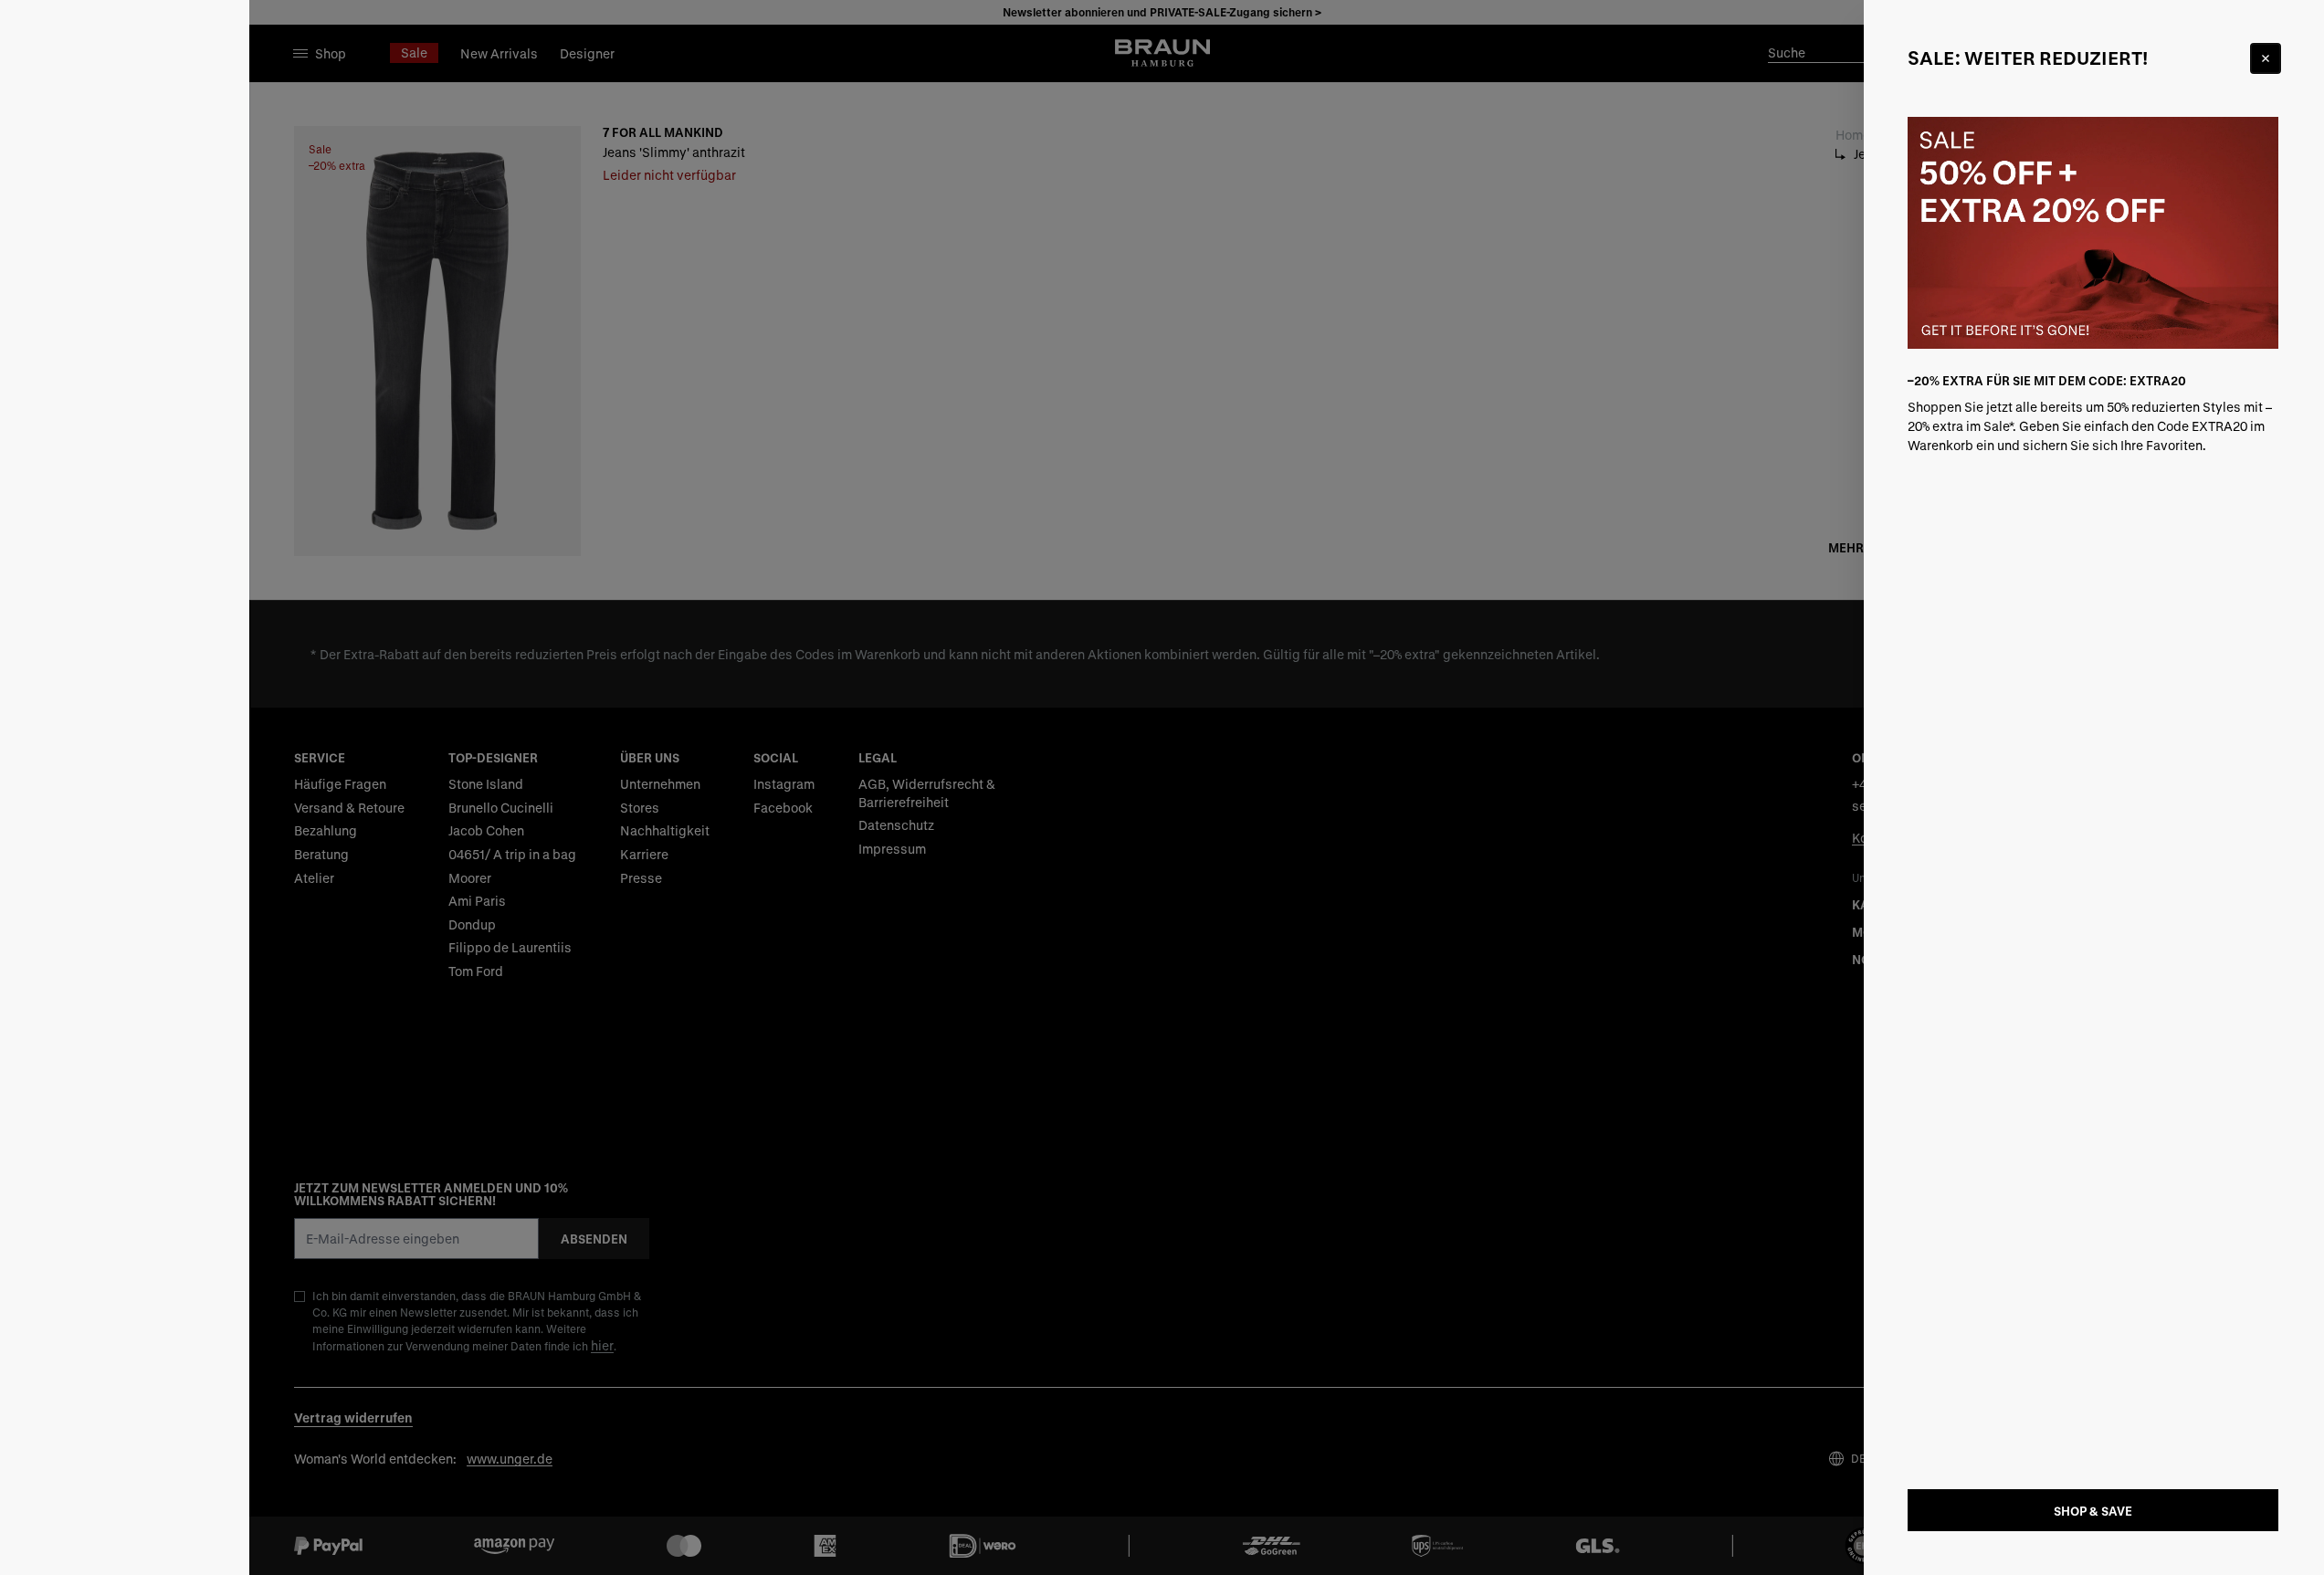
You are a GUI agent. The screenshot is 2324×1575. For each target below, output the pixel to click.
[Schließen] (2266, 58)
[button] (1162, 787)
